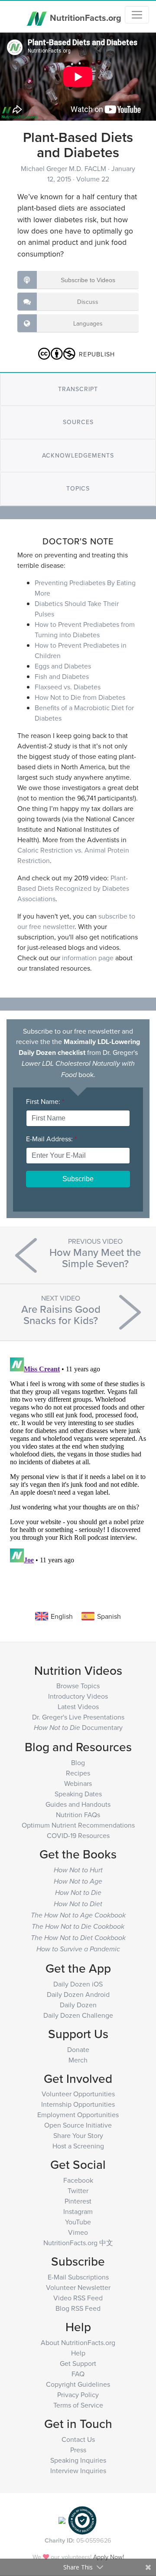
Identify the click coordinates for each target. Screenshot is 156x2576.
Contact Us (78, 2439)
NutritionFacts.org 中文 (78, 2243)
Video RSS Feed (78, 2298)
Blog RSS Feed (78, 2308)
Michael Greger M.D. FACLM (64, 168)
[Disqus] (78, 1463)
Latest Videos (78, 1706)
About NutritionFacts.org (78, 2342)
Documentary (78, 1727)
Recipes (78, 1773)
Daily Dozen (78, 2005)
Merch (78, 2060)
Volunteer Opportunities (78, 2094)
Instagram (78, 2211)
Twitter (78, 2191)
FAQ (78, 2374)
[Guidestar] (62, 2520)
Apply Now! (109, 2557)
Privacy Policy (78, 2395)
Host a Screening (78, 2146)
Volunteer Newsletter (78, 2287)
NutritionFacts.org (84, 17)
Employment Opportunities (78, 2115)
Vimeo (78, 2232)
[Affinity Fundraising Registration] (82, 2520)
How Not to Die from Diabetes (80, 697)
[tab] (78, 389)
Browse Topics (78, 1686)
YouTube (78, 2222)
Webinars (78, 1783)
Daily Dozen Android (78, 1994)
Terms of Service (78, 2405)
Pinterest (78, 2201)
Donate (78, 2049)
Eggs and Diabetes (63, 666)
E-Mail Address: (51, 1139)
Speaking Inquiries (78, 2460)
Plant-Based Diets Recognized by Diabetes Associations (73, 888)
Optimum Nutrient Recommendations (78, 1825)
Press (78, 2450)
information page (88, 958)
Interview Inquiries (78, 2471)
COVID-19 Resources (78, 1835)
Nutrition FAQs (78, 1815)
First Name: (45, 1101)
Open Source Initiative (78, 2125)
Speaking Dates (78, 1794)
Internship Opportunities (78, 2104)
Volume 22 (93, 179)
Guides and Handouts (78, 1804)
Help (78, 2353)
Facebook (78, 2180)
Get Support (78, 2363)
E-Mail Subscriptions (78, 2277)
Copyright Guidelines (78, 2384)
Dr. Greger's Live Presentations (78, 1717)
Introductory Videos (78, 1696)
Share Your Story (78, 2135)
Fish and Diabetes (62, 676)
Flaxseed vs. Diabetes (68, 687)
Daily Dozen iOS (78, 1984)
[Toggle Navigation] (137, 15)
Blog (78, 1762)
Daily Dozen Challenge (78, 2015)
